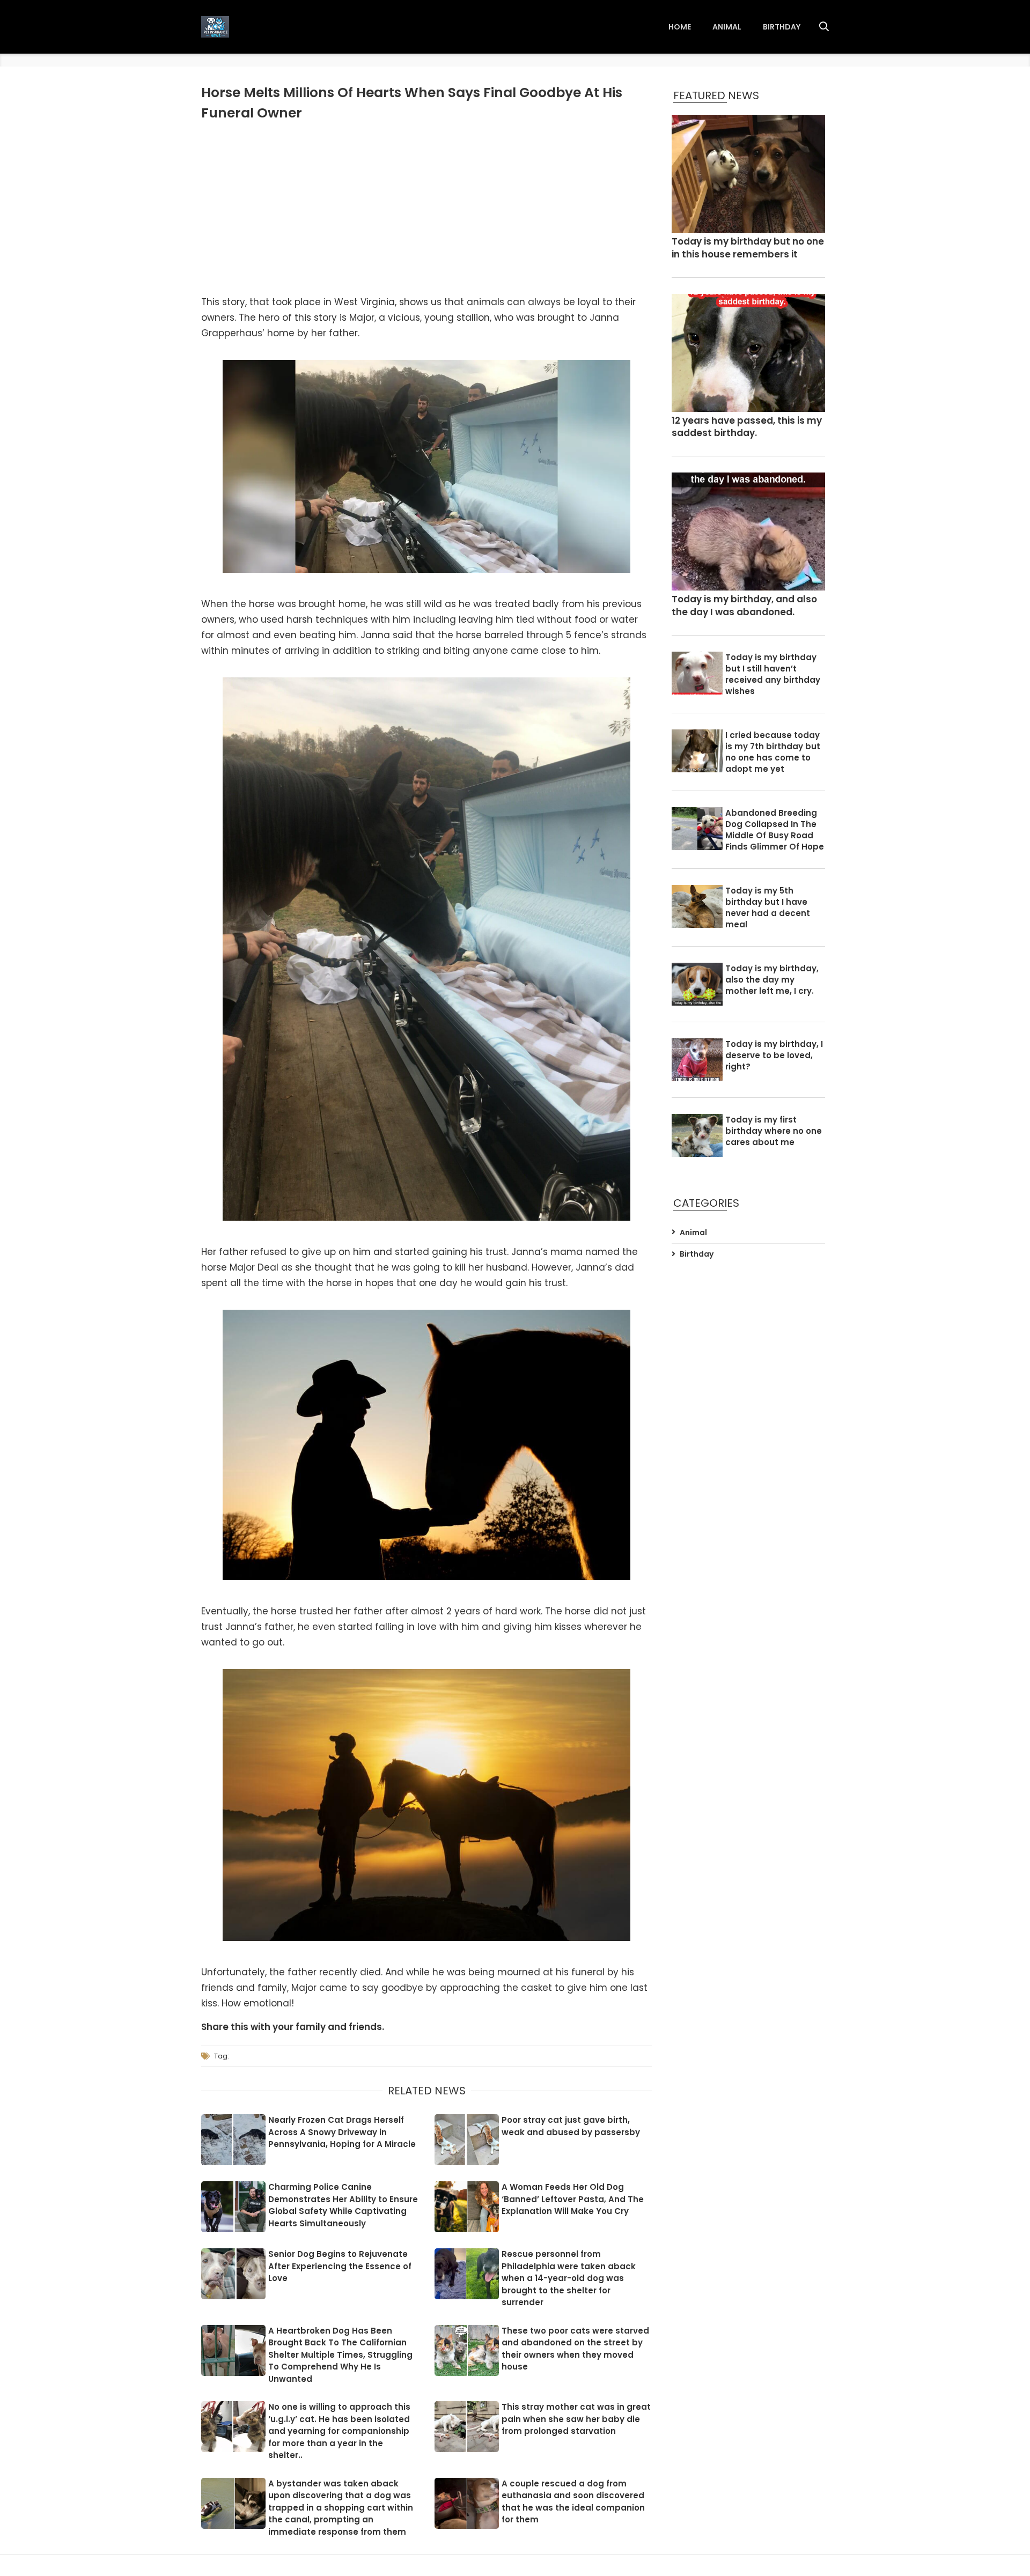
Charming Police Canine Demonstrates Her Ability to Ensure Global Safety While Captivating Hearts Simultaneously (343, 2205)
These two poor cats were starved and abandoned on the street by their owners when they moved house (575, 2349)
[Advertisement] (426, 209)
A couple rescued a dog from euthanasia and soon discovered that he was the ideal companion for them (573, 2502)
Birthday (782, 27)
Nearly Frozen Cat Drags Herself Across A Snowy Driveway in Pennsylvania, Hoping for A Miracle (342, 2132)
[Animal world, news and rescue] (215, 27)
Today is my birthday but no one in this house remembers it (748, 248)
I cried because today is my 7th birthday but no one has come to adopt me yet (773, 752)
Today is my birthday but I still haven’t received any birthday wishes (773, 674)
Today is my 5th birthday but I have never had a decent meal (768, 907)
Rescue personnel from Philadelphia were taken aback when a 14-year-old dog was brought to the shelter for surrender (569, 2278)
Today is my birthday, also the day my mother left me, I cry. (772, 980)
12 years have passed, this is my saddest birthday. (747, 427)
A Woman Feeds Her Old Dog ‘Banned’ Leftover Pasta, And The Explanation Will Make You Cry (573, 2199)
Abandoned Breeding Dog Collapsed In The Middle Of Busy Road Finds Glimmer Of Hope (775, 830)
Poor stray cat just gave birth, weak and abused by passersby (571, 2126)
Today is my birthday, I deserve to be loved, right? (774, 1055)
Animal (727, 27)
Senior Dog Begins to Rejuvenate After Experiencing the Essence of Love (340, 2266)
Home (680, 27)
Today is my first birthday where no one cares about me (774, 1131)
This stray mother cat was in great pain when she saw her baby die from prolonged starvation (576, 2419)
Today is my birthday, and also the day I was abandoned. (744, 606)
